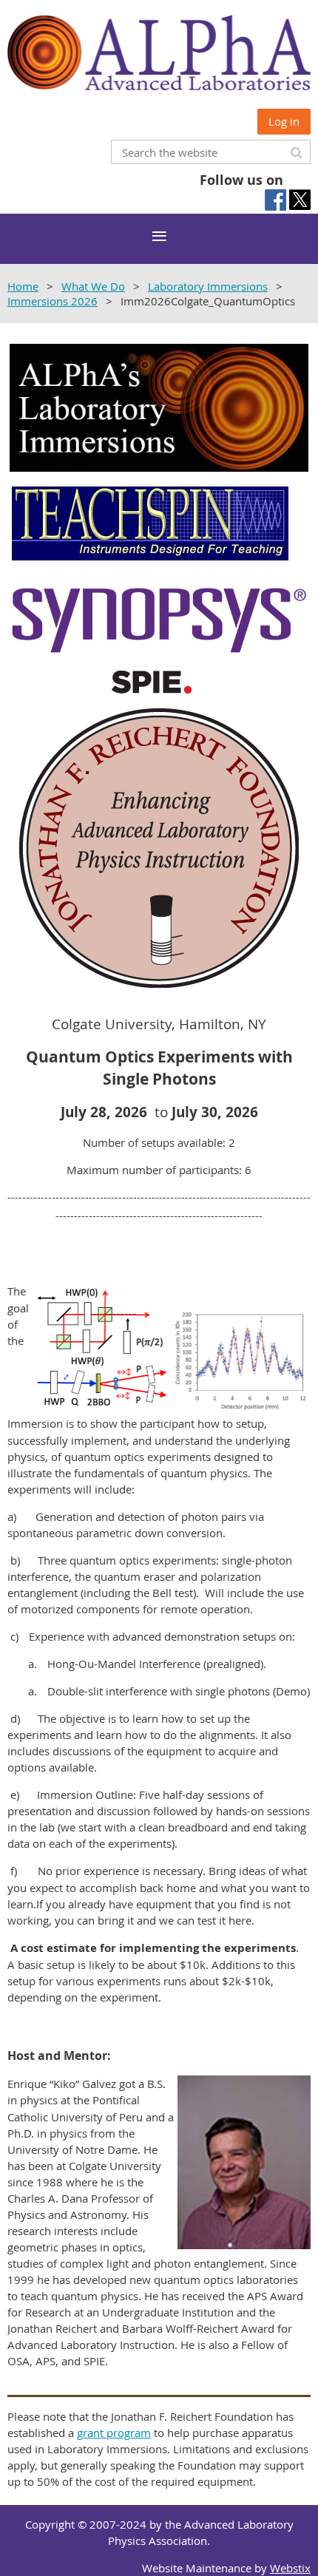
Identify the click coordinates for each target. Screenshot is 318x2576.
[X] (300, 200)
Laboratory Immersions (208, 286)
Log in (284, 121)
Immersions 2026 (53, 301)
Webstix (290, 2568)
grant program (114, 2433)
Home (23, 286)
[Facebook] (275, 200)
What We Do (93, 286)
